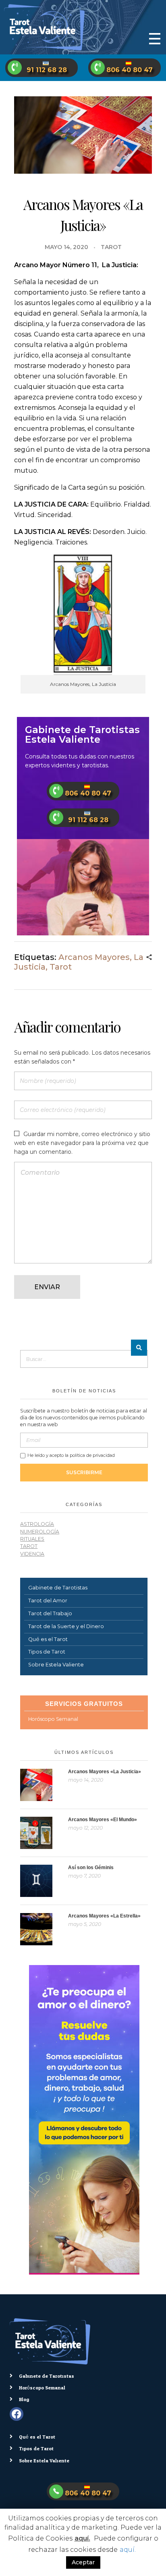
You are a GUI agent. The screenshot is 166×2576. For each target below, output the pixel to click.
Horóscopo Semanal (53, 1719)
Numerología (40, 1532)
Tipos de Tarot (47, 1652)
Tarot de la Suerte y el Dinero (66, 1626)
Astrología (37, 1524)
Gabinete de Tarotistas (58, 1588)
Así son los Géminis (91, 1868)
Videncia (32, 1554)
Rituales (32, 1539)
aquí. (82, 2538)
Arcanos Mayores (94, 957)
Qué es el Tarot (48, 1639)
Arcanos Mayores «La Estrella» (104, 1916)
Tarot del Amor (48, 1601)
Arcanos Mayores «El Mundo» (103, 1820)
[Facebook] (17, 2414)
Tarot (111, 247)
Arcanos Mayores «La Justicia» (105, 1772)
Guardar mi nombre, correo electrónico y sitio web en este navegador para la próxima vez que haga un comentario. (82, 1143)
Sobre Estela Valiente (56, 1665)
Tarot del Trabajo (50, 1613)
